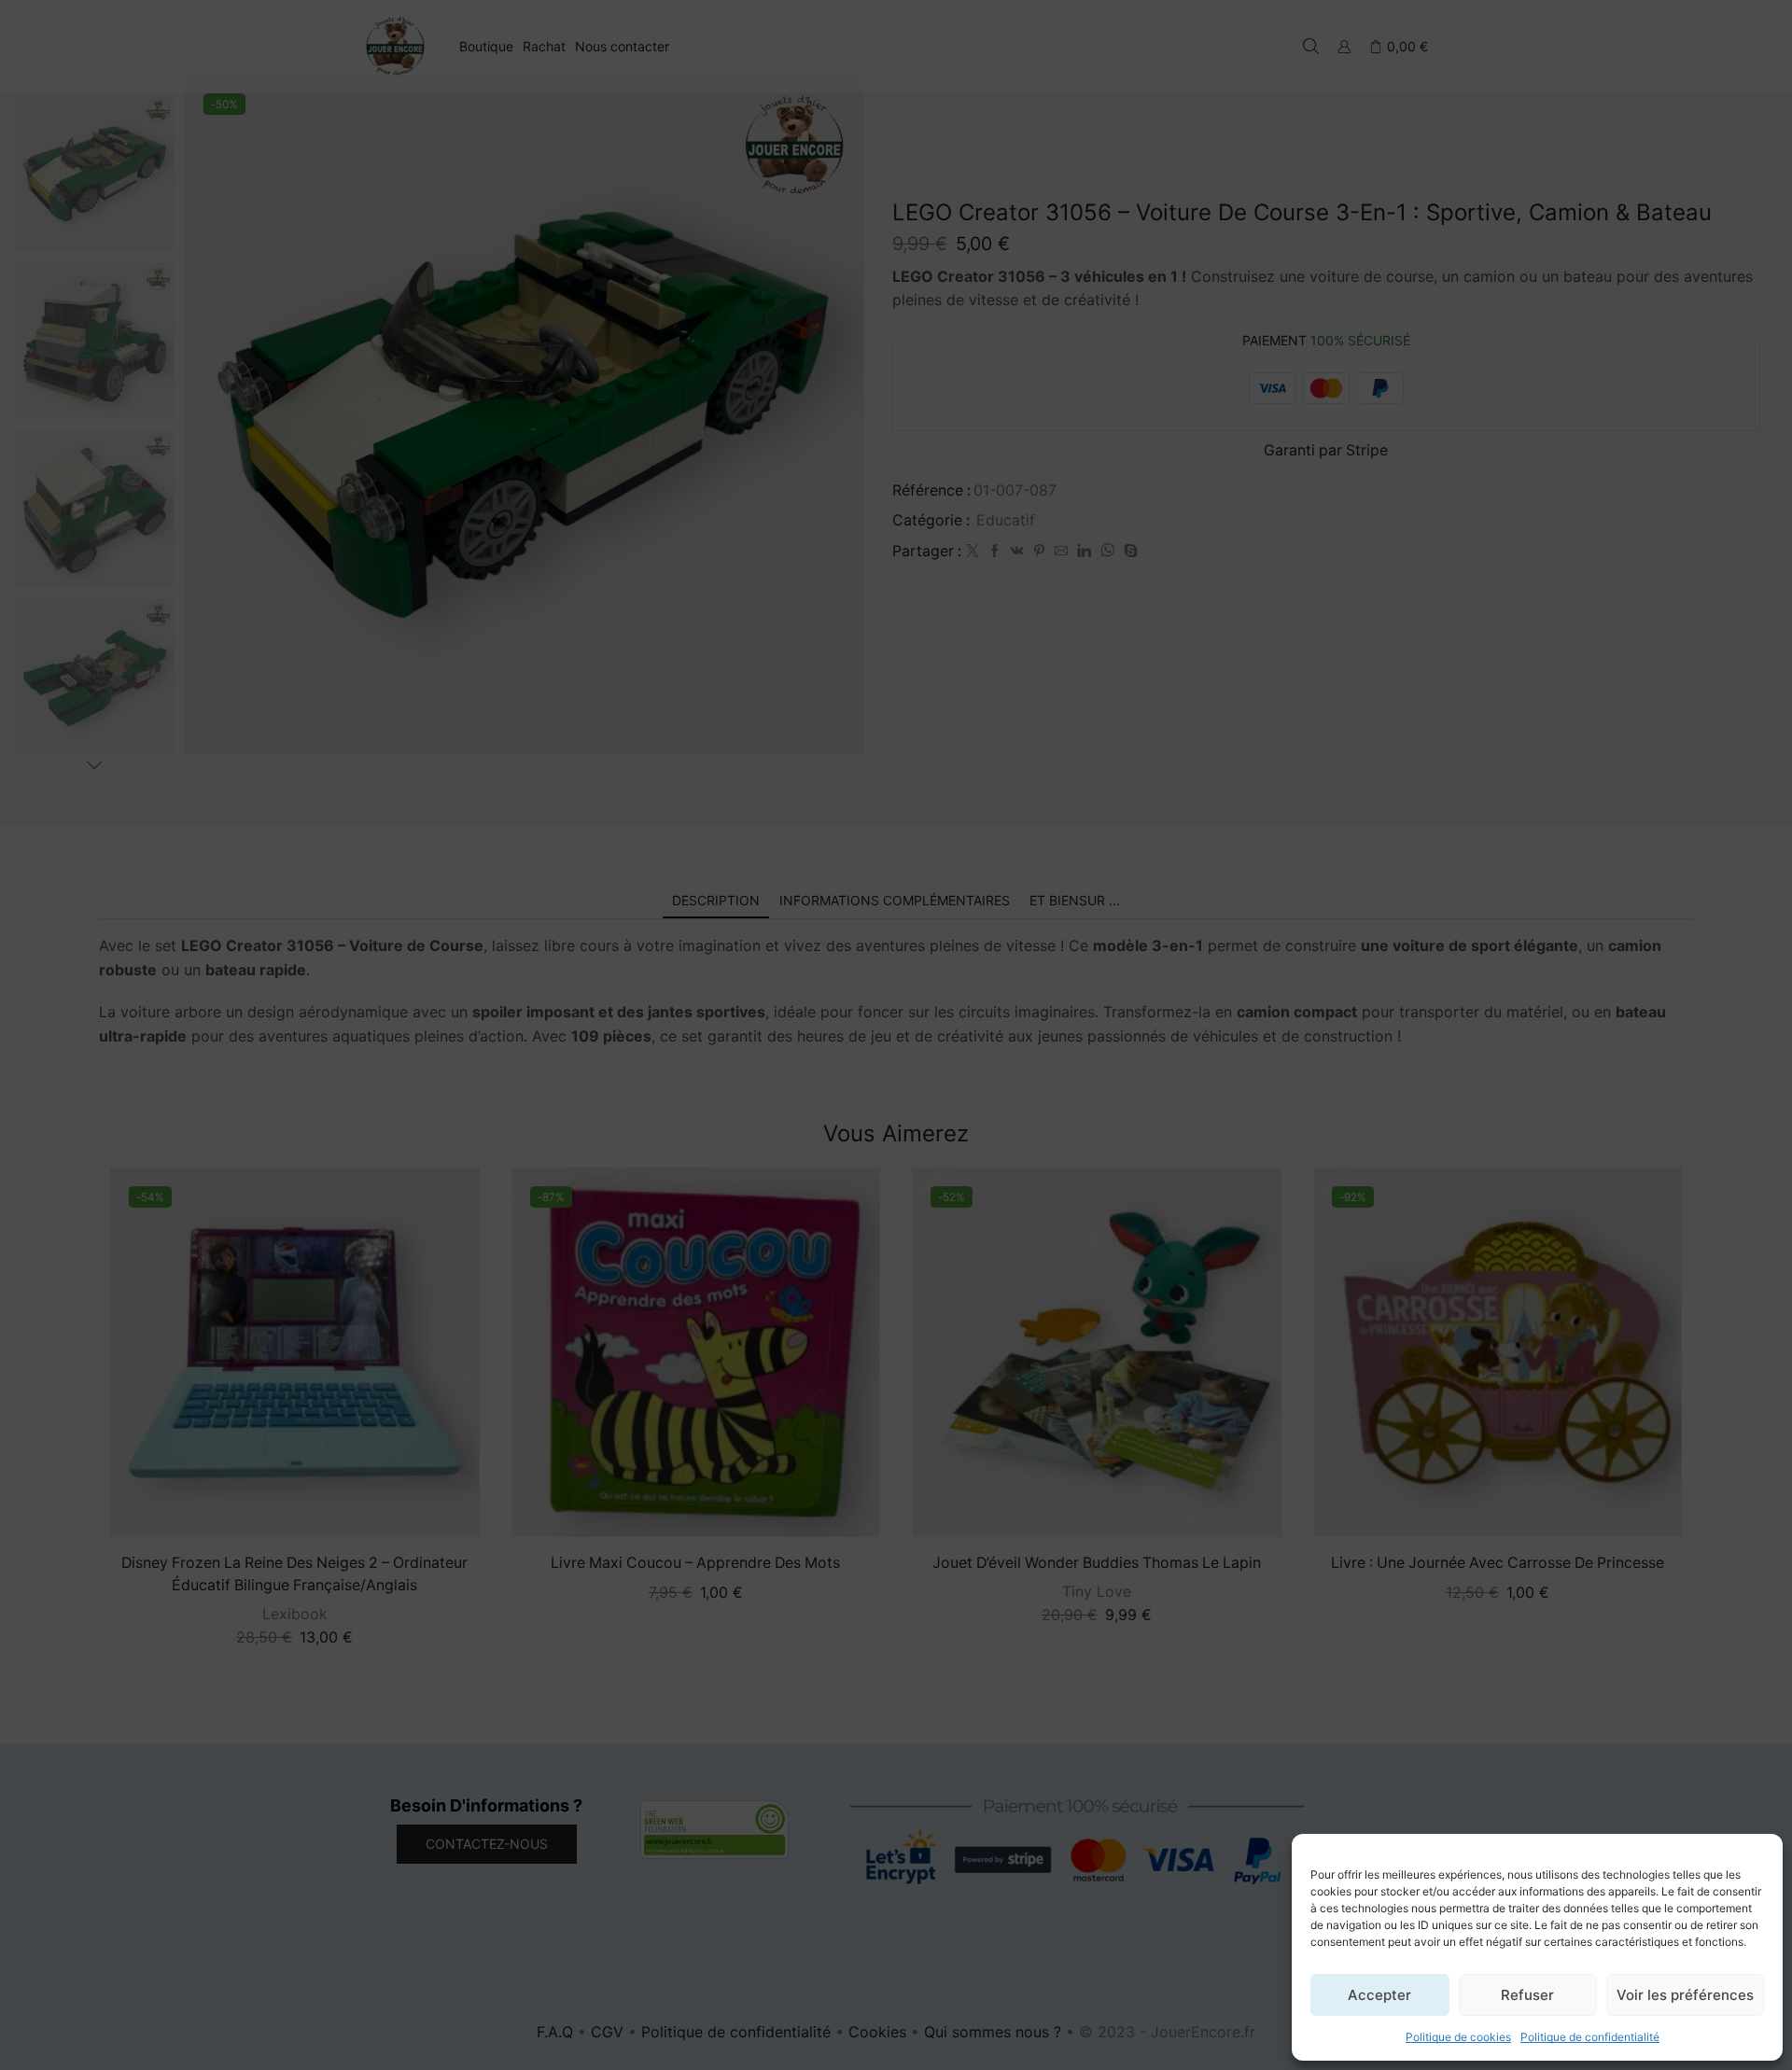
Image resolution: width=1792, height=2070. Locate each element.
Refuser (1527, 1995)
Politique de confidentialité (1590, 2037)
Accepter (1379, 1995)
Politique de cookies (1458, 2037)
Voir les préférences (1685, 1995)
